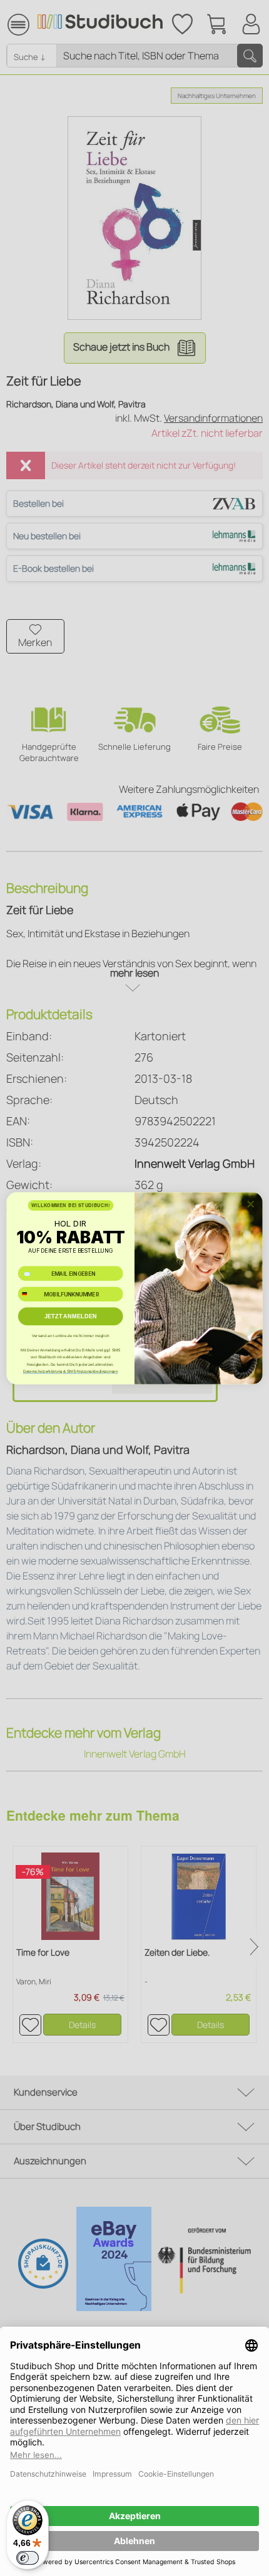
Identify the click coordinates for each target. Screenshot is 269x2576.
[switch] (28, 2558)
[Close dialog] (251, 1204)
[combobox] (29, 1294)
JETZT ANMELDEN (71, 1316)
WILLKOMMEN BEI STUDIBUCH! (71, 1205)
